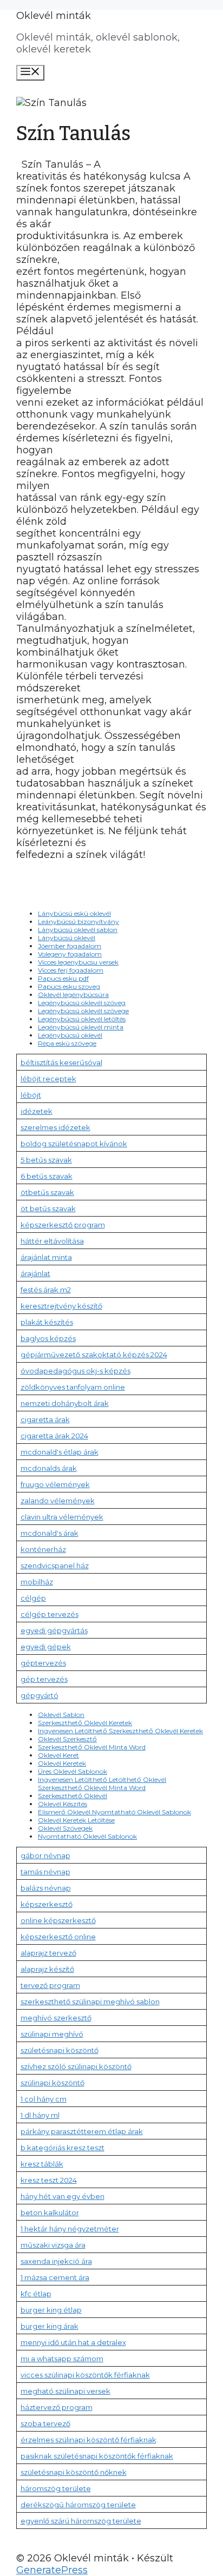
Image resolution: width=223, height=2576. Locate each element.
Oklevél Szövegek (65, 1828)
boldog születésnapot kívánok (74, 1144)
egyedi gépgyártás (54, 1630)
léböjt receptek (48, 1079)
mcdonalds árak (49, 1468)
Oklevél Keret (58, 1755)
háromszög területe (56, 2488)
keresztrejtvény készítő (61, 1306)
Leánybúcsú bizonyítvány (78, 922)
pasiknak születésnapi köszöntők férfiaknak (97, 2456)
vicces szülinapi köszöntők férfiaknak (85, 2375)
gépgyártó (40, 1695)
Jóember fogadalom (70, 946)
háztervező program (57, 2407)
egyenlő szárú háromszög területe (81, 2521)
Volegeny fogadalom (70, 954)
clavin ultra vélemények (62, 1517)
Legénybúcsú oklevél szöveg (82, 1003)
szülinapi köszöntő (53, 2083)
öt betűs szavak (48, 1208)
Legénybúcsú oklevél (70, 1035)
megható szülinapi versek (65, 2391)
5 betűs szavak (46, 1160)
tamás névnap (45, 1872)
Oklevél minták (54, 16)
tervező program (50, 1985)
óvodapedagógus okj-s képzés (76, 1371)
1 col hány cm (44, 2099)
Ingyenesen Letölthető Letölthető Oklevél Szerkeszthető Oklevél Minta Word (102, 1784)
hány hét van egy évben (63, 2196)
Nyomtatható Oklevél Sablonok (87, 1836)
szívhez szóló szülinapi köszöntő (76, 2066)
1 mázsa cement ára (55, 2277)
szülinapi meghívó (52, 2034)
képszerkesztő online (58, 1937)
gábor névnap (45, 1855)
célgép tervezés (50, 1614)
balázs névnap (46, 1888)
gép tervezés (44, 1679)
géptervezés (43, 1663)
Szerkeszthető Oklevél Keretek (85, 1723)
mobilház (37, 1582)
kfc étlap (36, 2294)
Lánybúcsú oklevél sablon (78, 930)
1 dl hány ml (40, 2115)
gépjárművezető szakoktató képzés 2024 (94, 1355)
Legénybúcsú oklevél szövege (83, 1011)
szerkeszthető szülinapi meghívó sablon (90, 2002)
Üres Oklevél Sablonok (73, 1771)
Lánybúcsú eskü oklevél (74, 913)
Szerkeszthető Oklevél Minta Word (92, 1747)
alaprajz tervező (48, 1953)
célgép (33, 1598)
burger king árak (50, 2326)
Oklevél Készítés (63, 1804)
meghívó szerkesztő (56, 2018)
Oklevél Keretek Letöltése (76, 1820)
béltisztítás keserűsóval (61, 1062)
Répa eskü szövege (67, 1043)
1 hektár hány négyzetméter (70, 2229)
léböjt (31, 1095)
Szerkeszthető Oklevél (73, 1796)
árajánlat (35, 1273)
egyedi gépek (46, 1647)
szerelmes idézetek (55, 1127)
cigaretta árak (45, 1419)
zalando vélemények (58, 1501)
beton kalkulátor (50, 2212)
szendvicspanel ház (55, 1566)
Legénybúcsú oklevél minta (81, 1027)
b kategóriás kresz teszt (63, 2148)
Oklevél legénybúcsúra (73, 995)
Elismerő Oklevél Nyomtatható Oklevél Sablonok (114, 1812)
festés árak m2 (46, 1290)
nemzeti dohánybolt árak (65, 1403)
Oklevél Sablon (61, 1715)
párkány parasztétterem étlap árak (82, 2131)
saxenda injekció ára (56, 2261)
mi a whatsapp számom (62, 2359)
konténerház (43, 1549)
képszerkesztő (47, 1904)
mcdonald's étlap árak (60, 1452)
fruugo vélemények (55, 1484)
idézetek (37, 1111)
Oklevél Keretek (62, 1763)
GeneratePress (52, 2570)
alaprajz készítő (47, 1969)
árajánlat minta (46, 1257)
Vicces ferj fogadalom (71, 970)
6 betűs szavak (47, 1176)
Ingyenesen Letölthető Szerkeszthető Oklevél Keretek (120, 1731)
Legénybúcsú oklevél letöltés (82, 1019)
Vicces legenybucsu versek (78, 962)
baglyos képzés (48, 1338)
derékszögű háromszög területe (78, 2505)
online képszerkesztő (58, 1920)
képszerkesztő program (63, 1225)
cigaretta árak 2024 (54, 1436)
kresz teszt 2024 (49, 2180)
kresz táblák (42, 2164)
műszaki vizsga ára (53, 2245)
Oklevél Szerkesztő (67, 1739)
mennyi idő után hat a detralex (73, 2342)
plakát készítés (47, 1322)
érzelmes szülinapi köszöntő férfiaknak (88, 2440)
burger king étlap (51, 2310)
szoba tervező (45, 2423)
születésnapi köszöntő (60, 2050)
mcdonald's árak (50, 1533)
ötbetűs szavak (47, 1192)
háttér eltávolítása (52, 1241)
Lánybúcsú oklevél (67, 938)
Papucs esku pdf (63, 978)
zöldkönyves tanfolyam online (73, 1387)
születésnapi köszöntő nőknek (74, 2472)
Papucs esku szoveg (69, 986)
